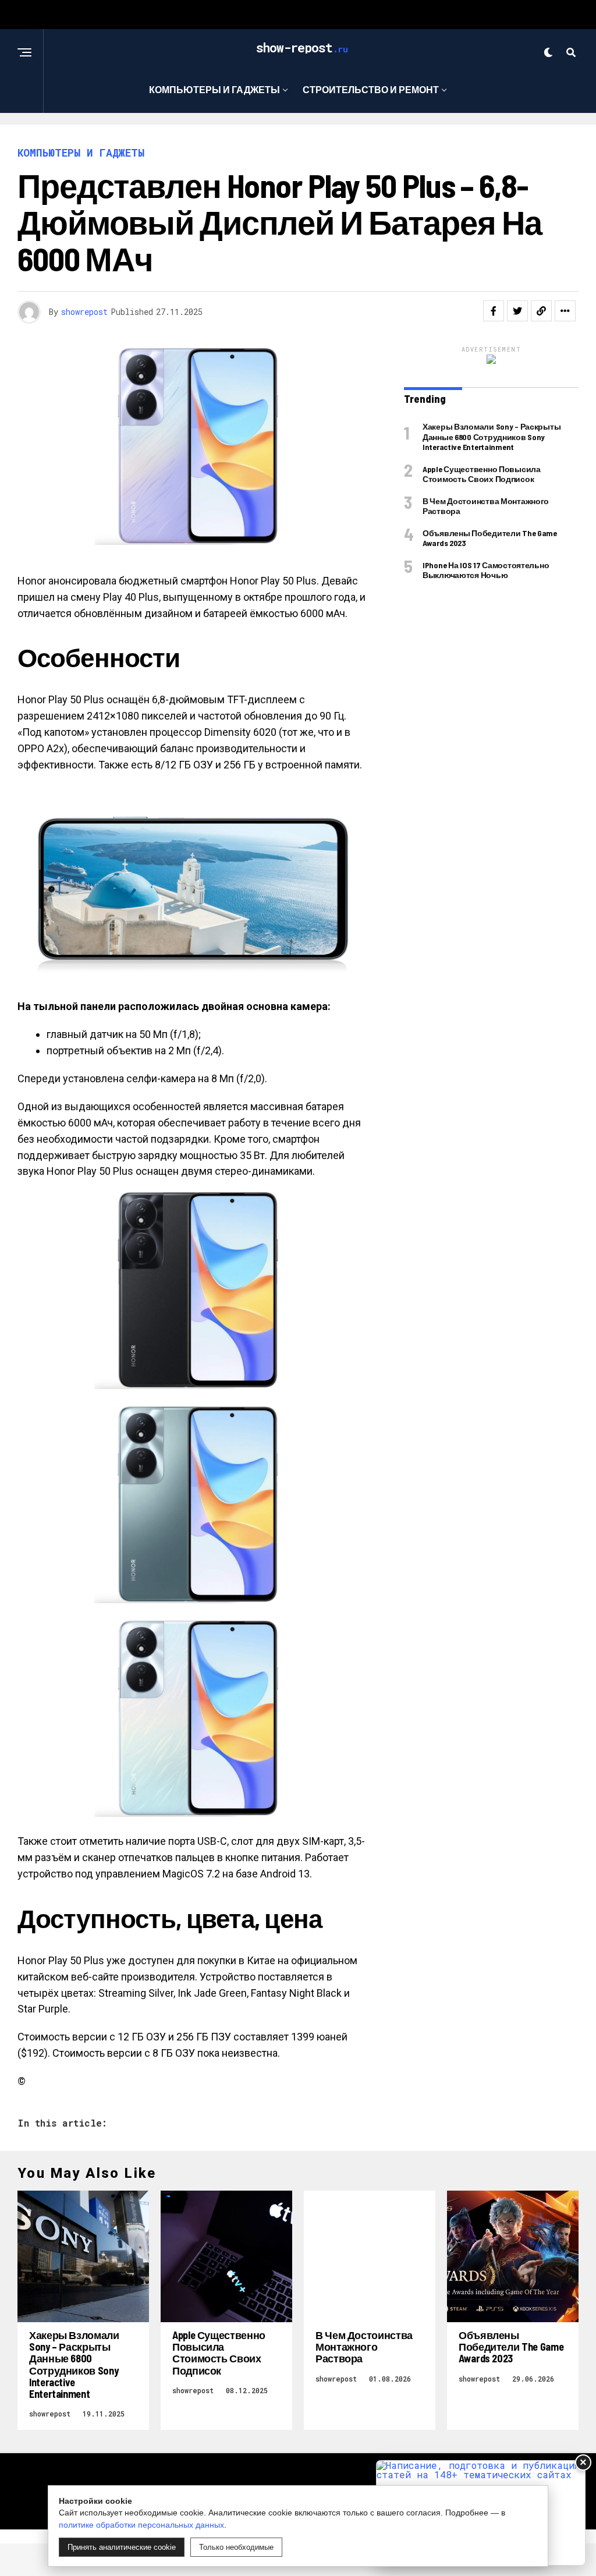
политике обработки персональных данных (141, 2525)
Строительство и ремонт (371, 89)
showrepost (84, 312)
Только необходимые (236, 2547)
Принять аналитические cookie (122, 2547)
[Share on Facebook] (494, 311)
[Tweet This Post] (517, 311)
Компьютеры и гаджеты (214, 89)
